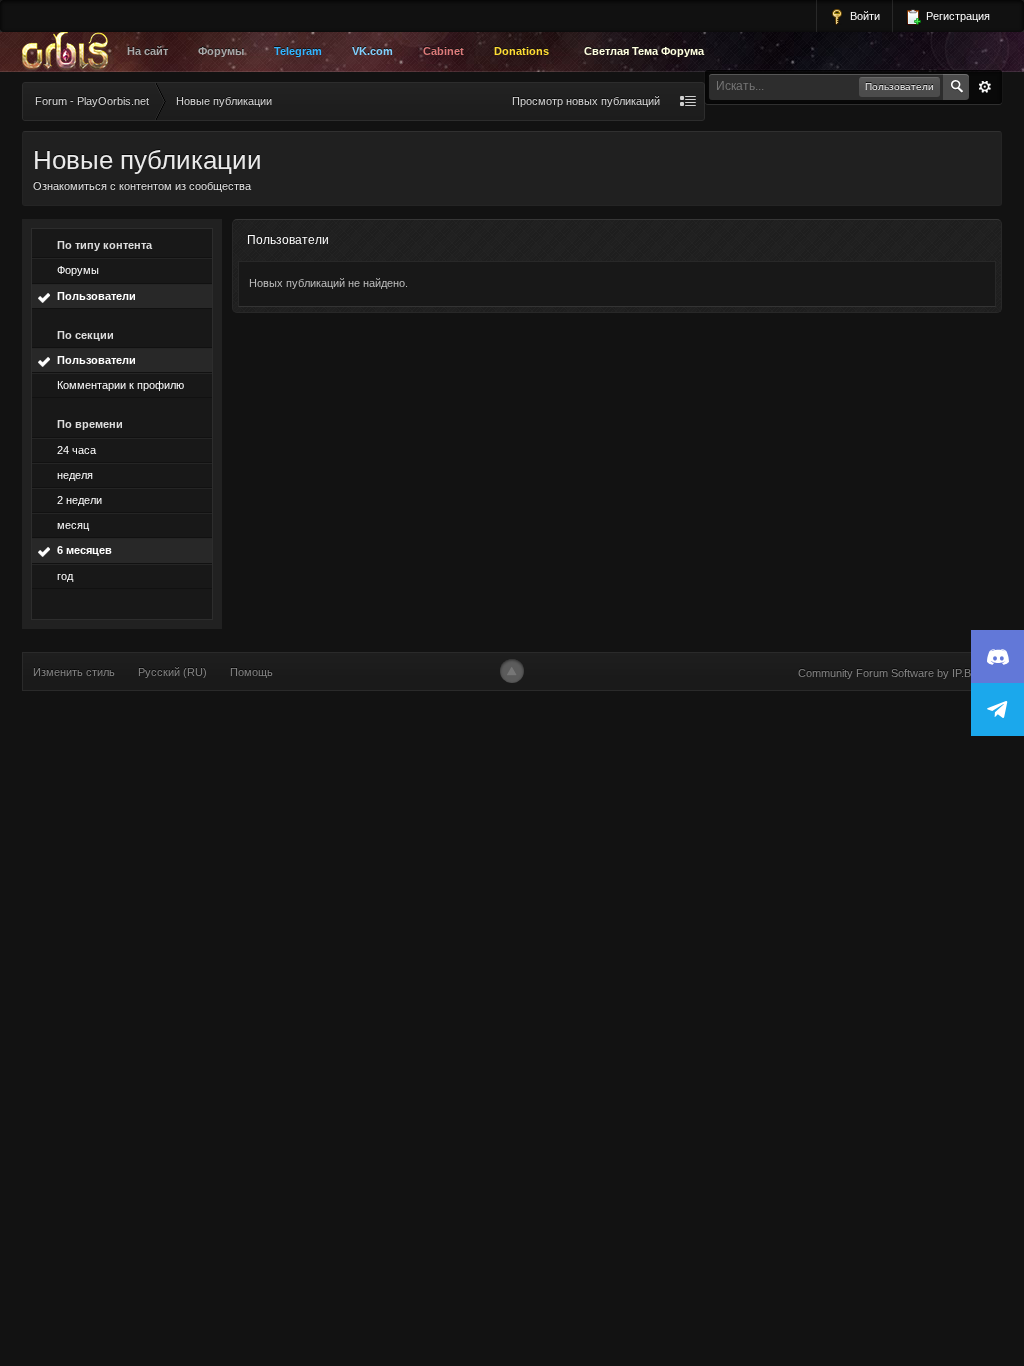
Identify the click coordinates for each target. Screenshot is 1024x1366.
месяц (73, 525)
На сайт (147, 51)
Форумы (221, 51)
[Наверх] (512, 671)
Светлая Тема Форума (644, 51)
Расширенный (985, 87)
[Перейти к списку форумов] (70, 52)
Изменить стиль (74, 672)
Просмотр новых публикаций (586, 101)
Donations (521, 51)
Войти (863, 16)
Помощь (251, 672)
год (65, 576)
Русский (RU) (172, 672)
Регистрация (956, 16)
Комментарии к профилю (120, 385)
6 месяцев (84, 550)
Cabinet (443, 51)
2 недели (79, 500)
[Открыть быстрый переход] (688, 101)
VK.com (372, 51)
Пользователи (96, 296)
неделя (75, 475)
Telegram (298, 51)
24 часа (76, 450)
